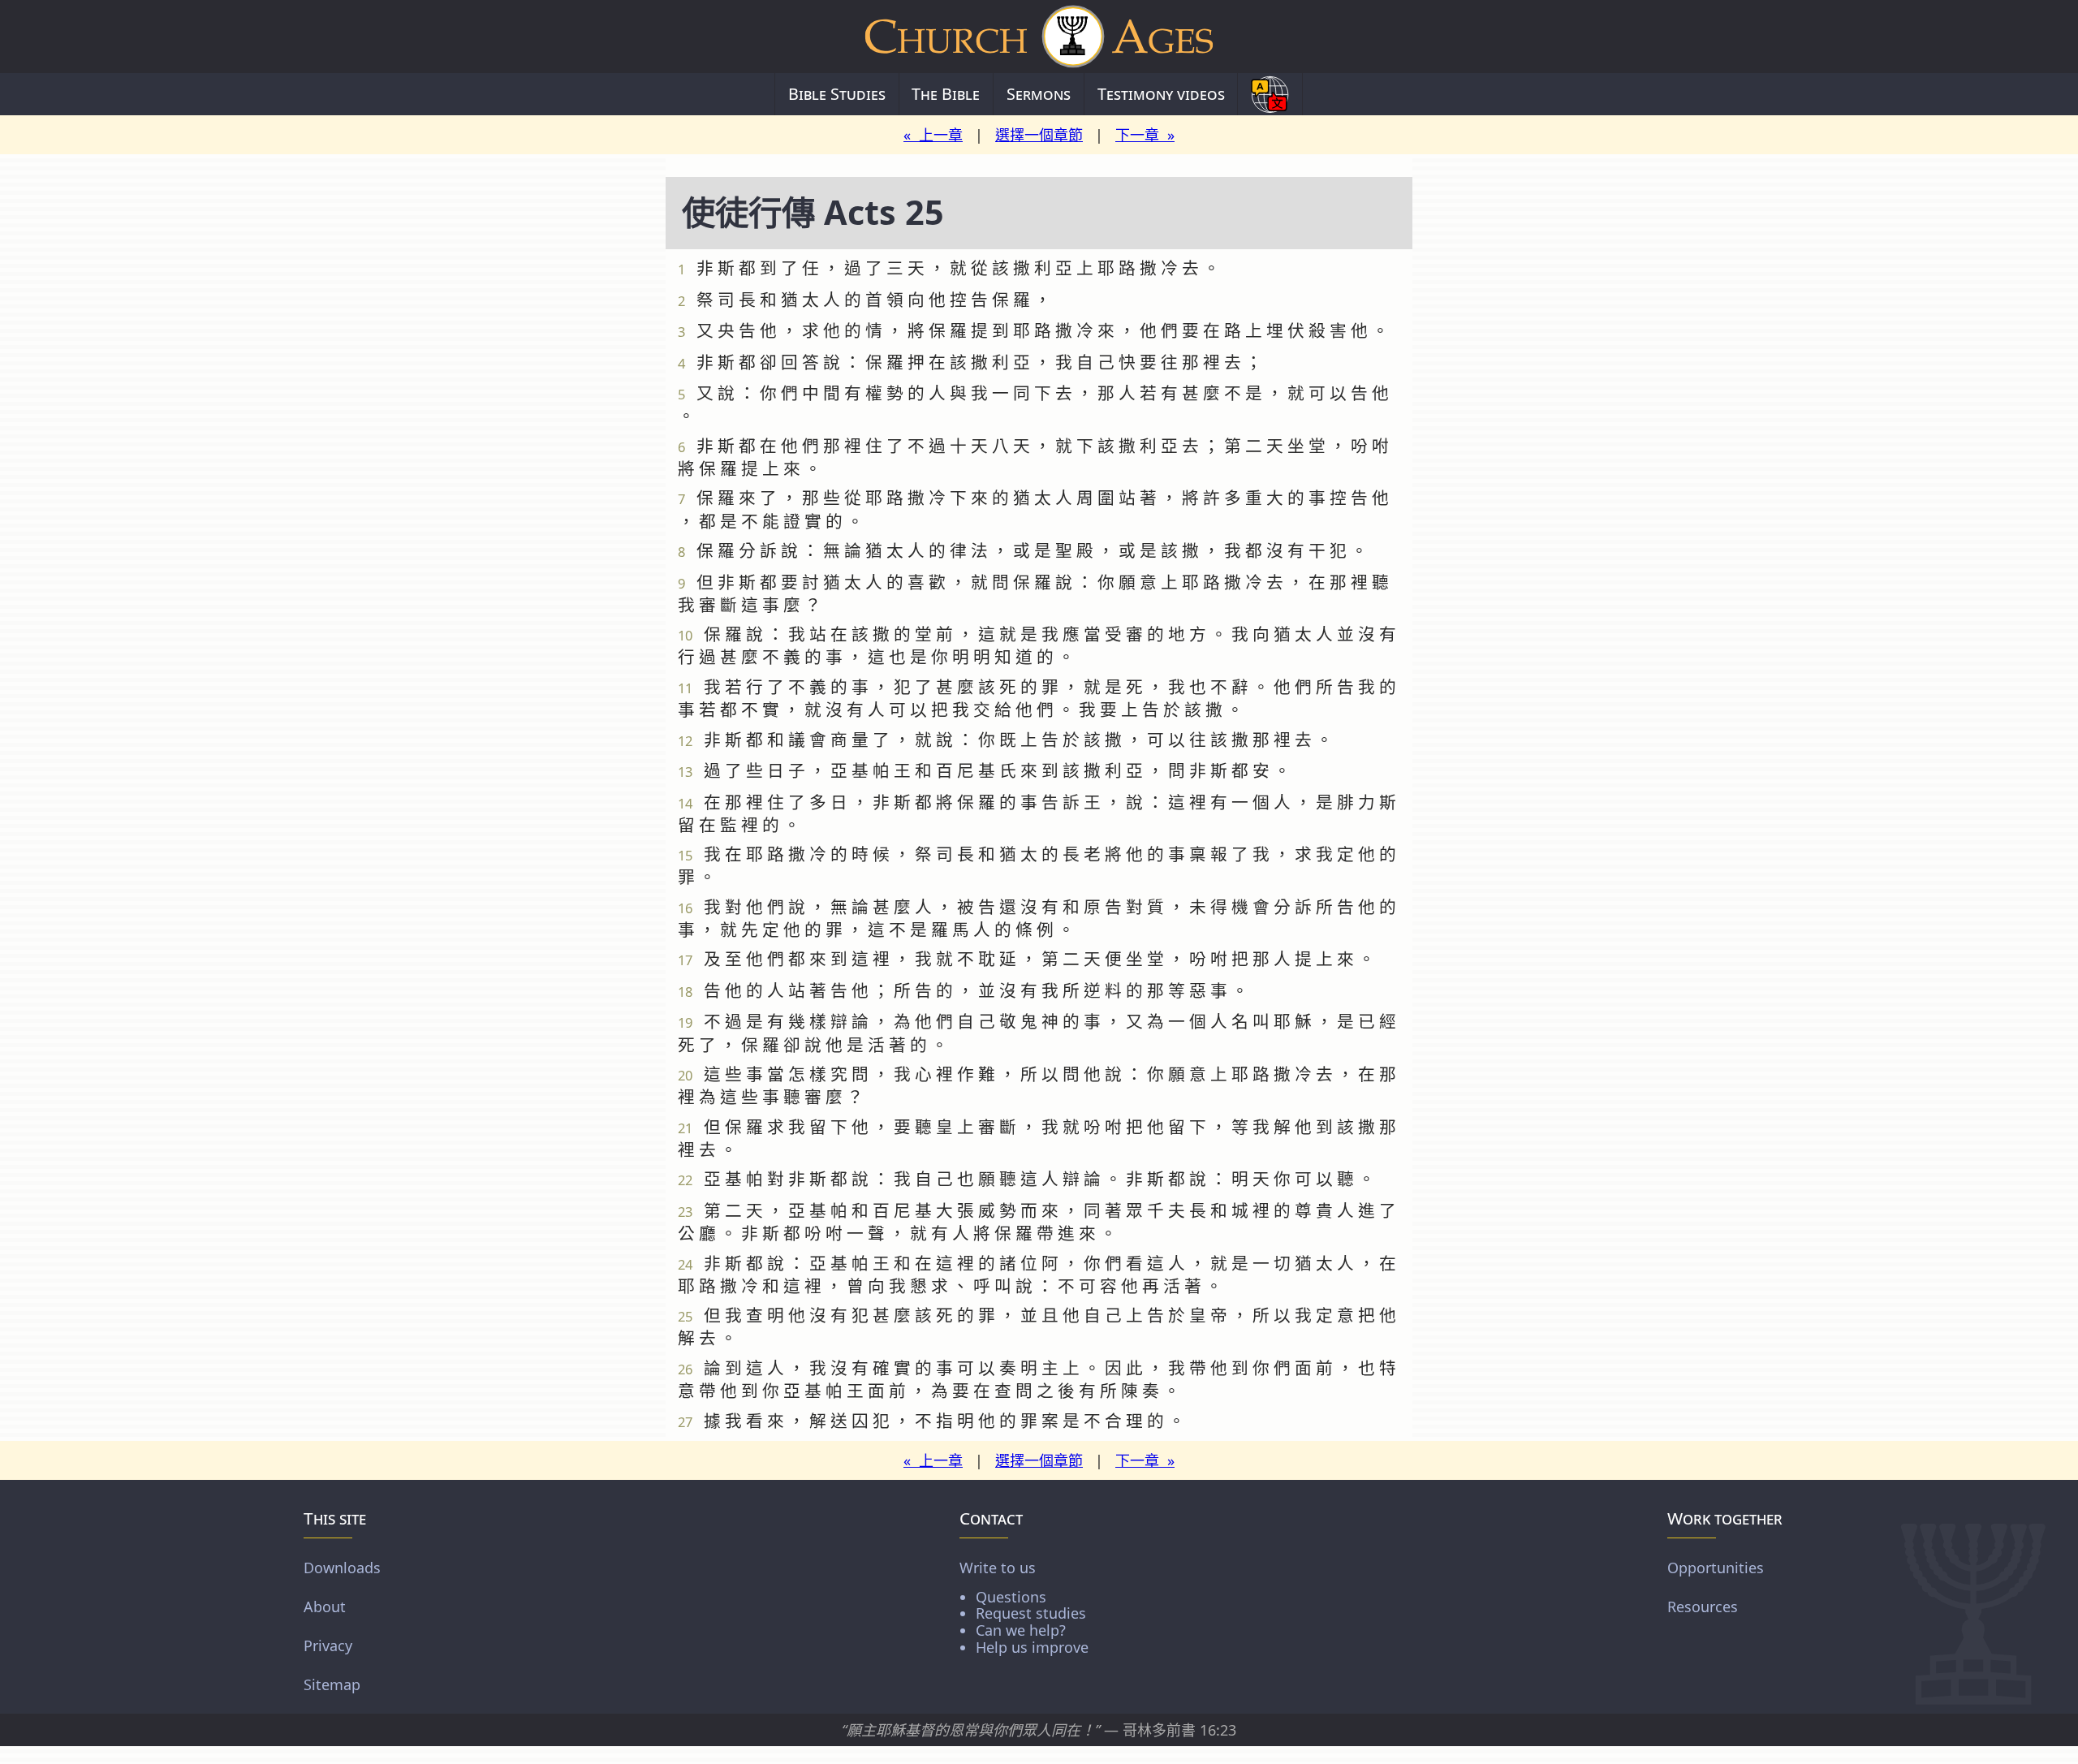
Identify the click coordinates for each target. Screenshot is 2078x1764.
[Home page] (1039, 37)
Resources (1703, 1606)
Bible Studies (837, 94)
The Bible (946, 94)
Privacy (328, 1645)
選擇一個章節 (1039, 135)
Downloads (342, 1567)
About (325, 1606)
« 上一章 (933, 135)
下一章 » (1145, 135)
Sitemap (332, 1684)
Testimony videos (1161, 94)
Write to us (1024, 1606)
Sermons (1039, 94)
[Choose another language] (1270, 94)
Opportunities (1716, 1567)
